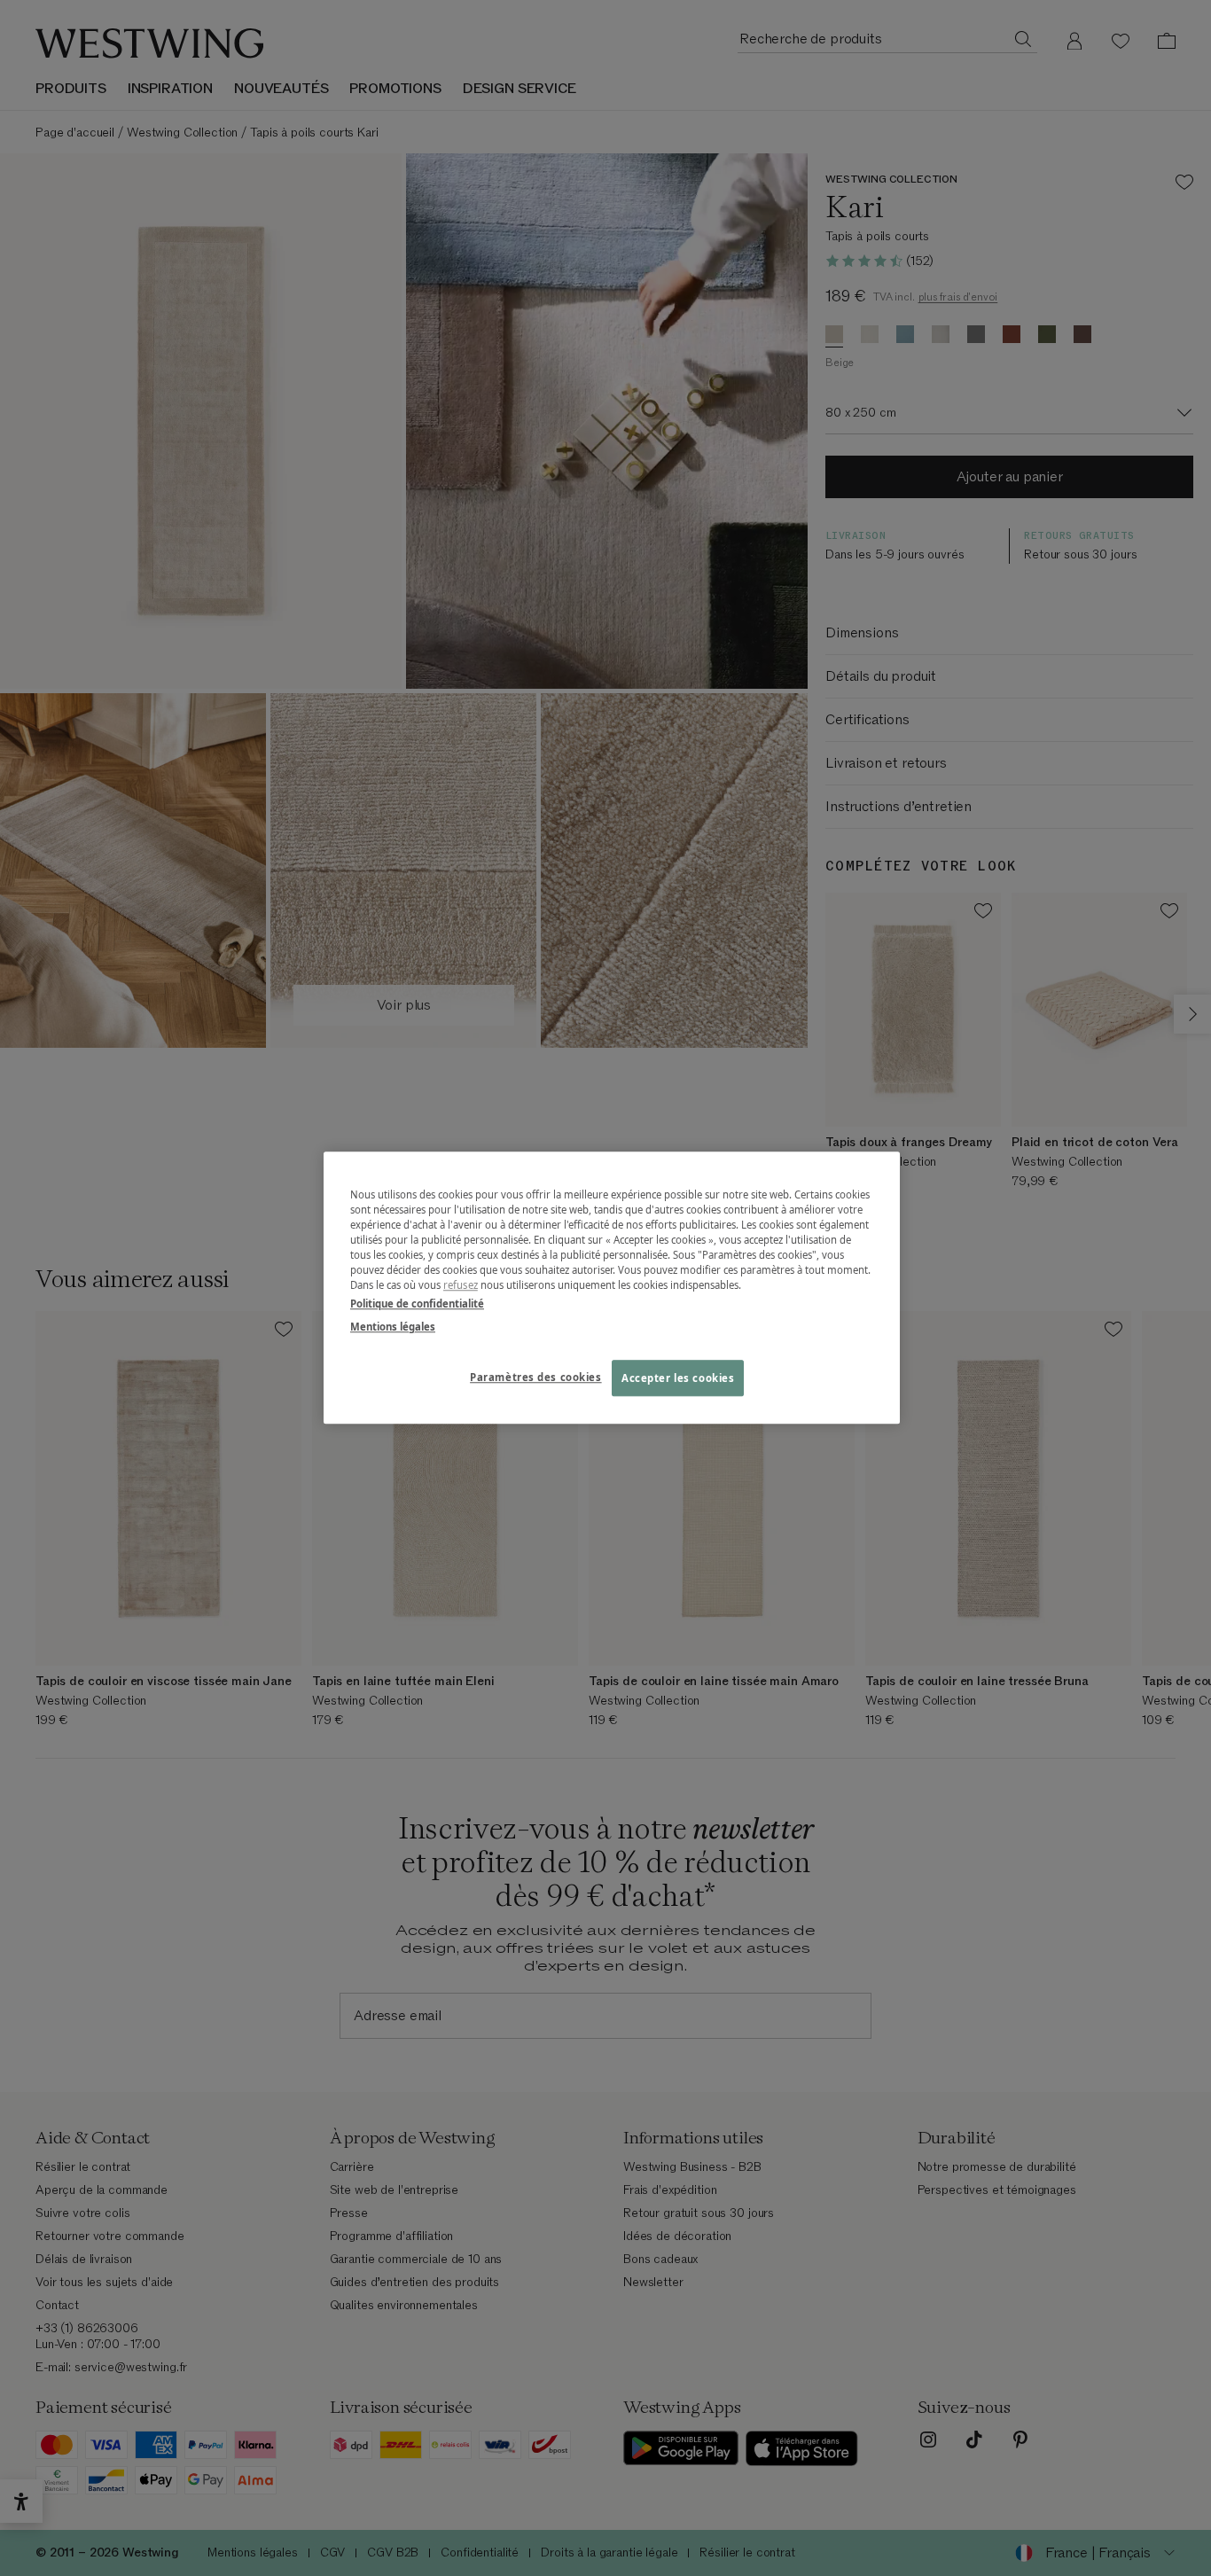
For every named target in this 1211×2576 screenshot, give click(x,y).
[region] (612, 1288)
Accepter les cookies (678, 1378)
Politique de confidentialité (417, 1304)
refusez (461, 1286)
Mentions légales (393, 1327)
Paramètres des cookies (536, 1377)
